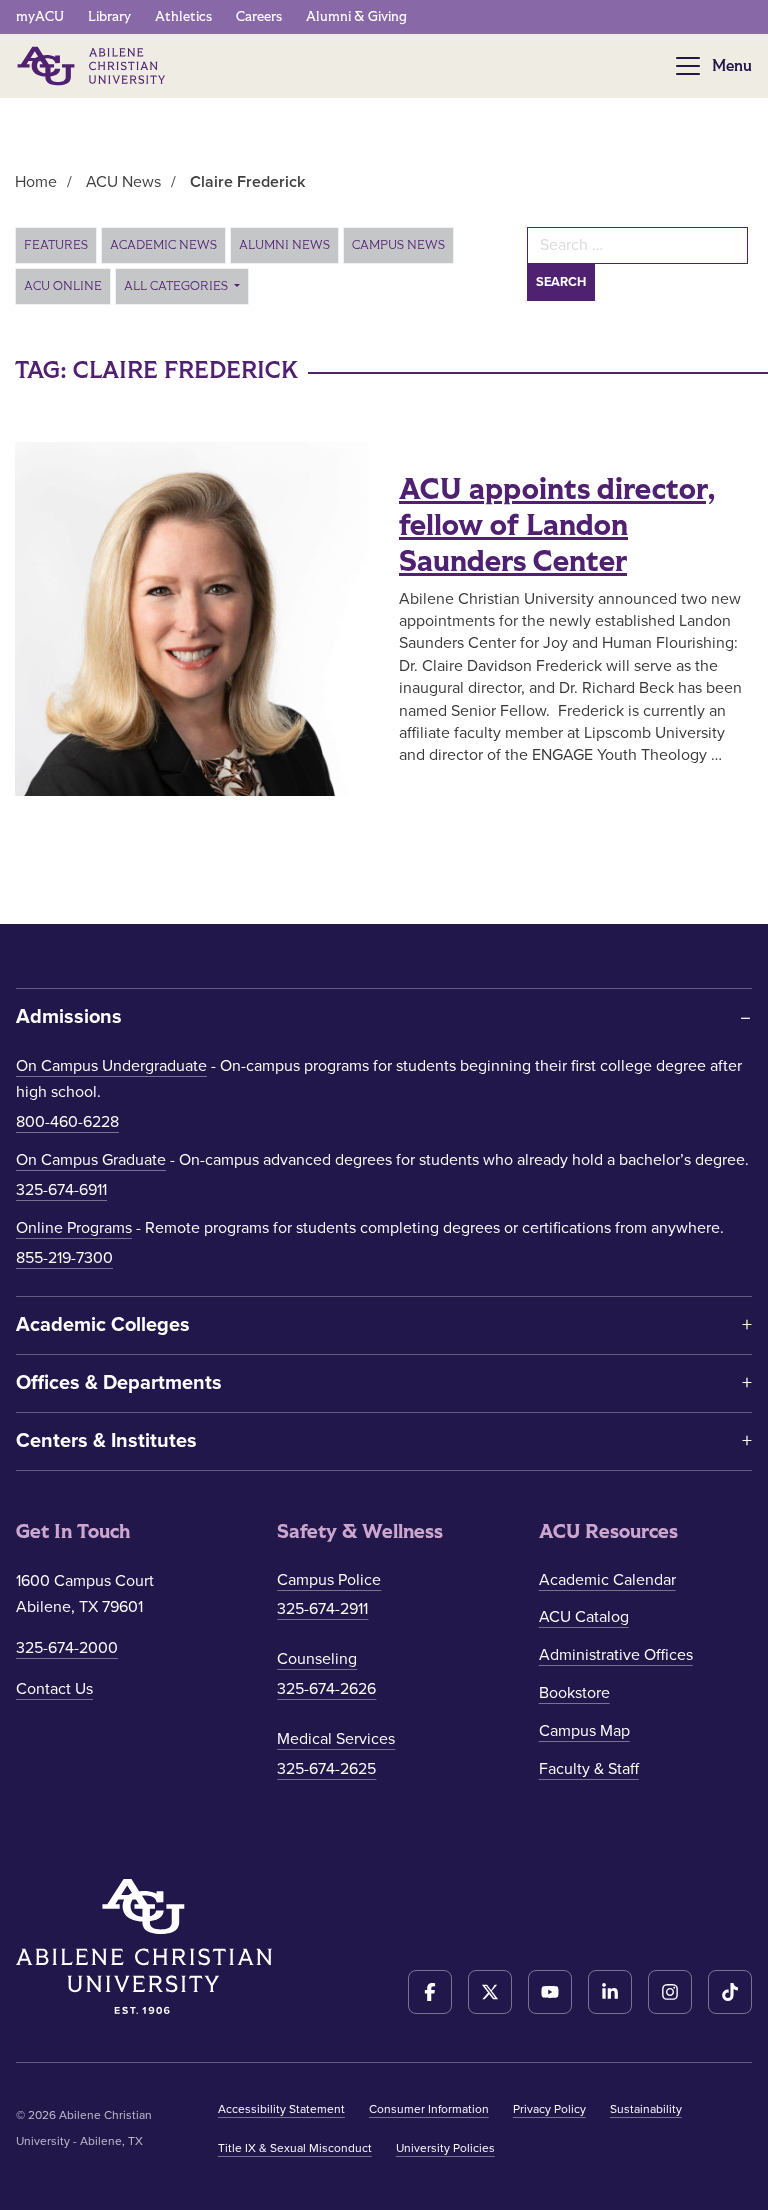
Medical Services (336, 1739)
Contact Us (54, 1689)
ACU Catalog (584, 1617)
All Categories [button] (177, 286)
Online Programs (74, 1228)
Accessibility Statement (281, 2109)
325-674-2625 (326, 1769)
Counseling (317, 1659)
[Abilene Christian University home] (93, 66)
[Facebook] (430, 1992)
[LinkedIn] (610, 1992)
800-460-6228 (67, 1122)
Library (109, 16)
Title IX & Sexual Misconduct (295, 2148)
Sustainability (646, 2109)
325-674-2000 (67, 1648)
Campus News (398, 245)
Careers (259, 16)
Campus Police (329, 1580)
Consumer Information (429, 2109)
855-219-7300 (64, 1258)
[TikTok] (730, 1992)
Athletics (183, 16)
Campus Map (584, 1731)
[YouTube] (550, 1992)
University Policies (445, 2148)
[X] (490, 1992)
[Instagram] (670, 1992)
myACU (40, 16)
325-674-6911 (61, 1190)
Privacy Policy (549, 2109)
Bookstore (574, 1693)
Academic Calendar (607, 1580)
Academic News (163, 245)
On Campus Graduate (91, 1160)
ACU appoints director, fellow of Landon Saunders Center (557, 526)
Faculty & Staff (589, 1769)
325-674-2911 (322, 1609)
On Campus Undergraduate (111, 1066)
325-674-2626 (326, 1689)
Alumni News (284, 245)
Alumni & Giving (356, 16)
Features (56, 245)
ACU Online (63, 286)
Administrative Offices (616, 1655)
